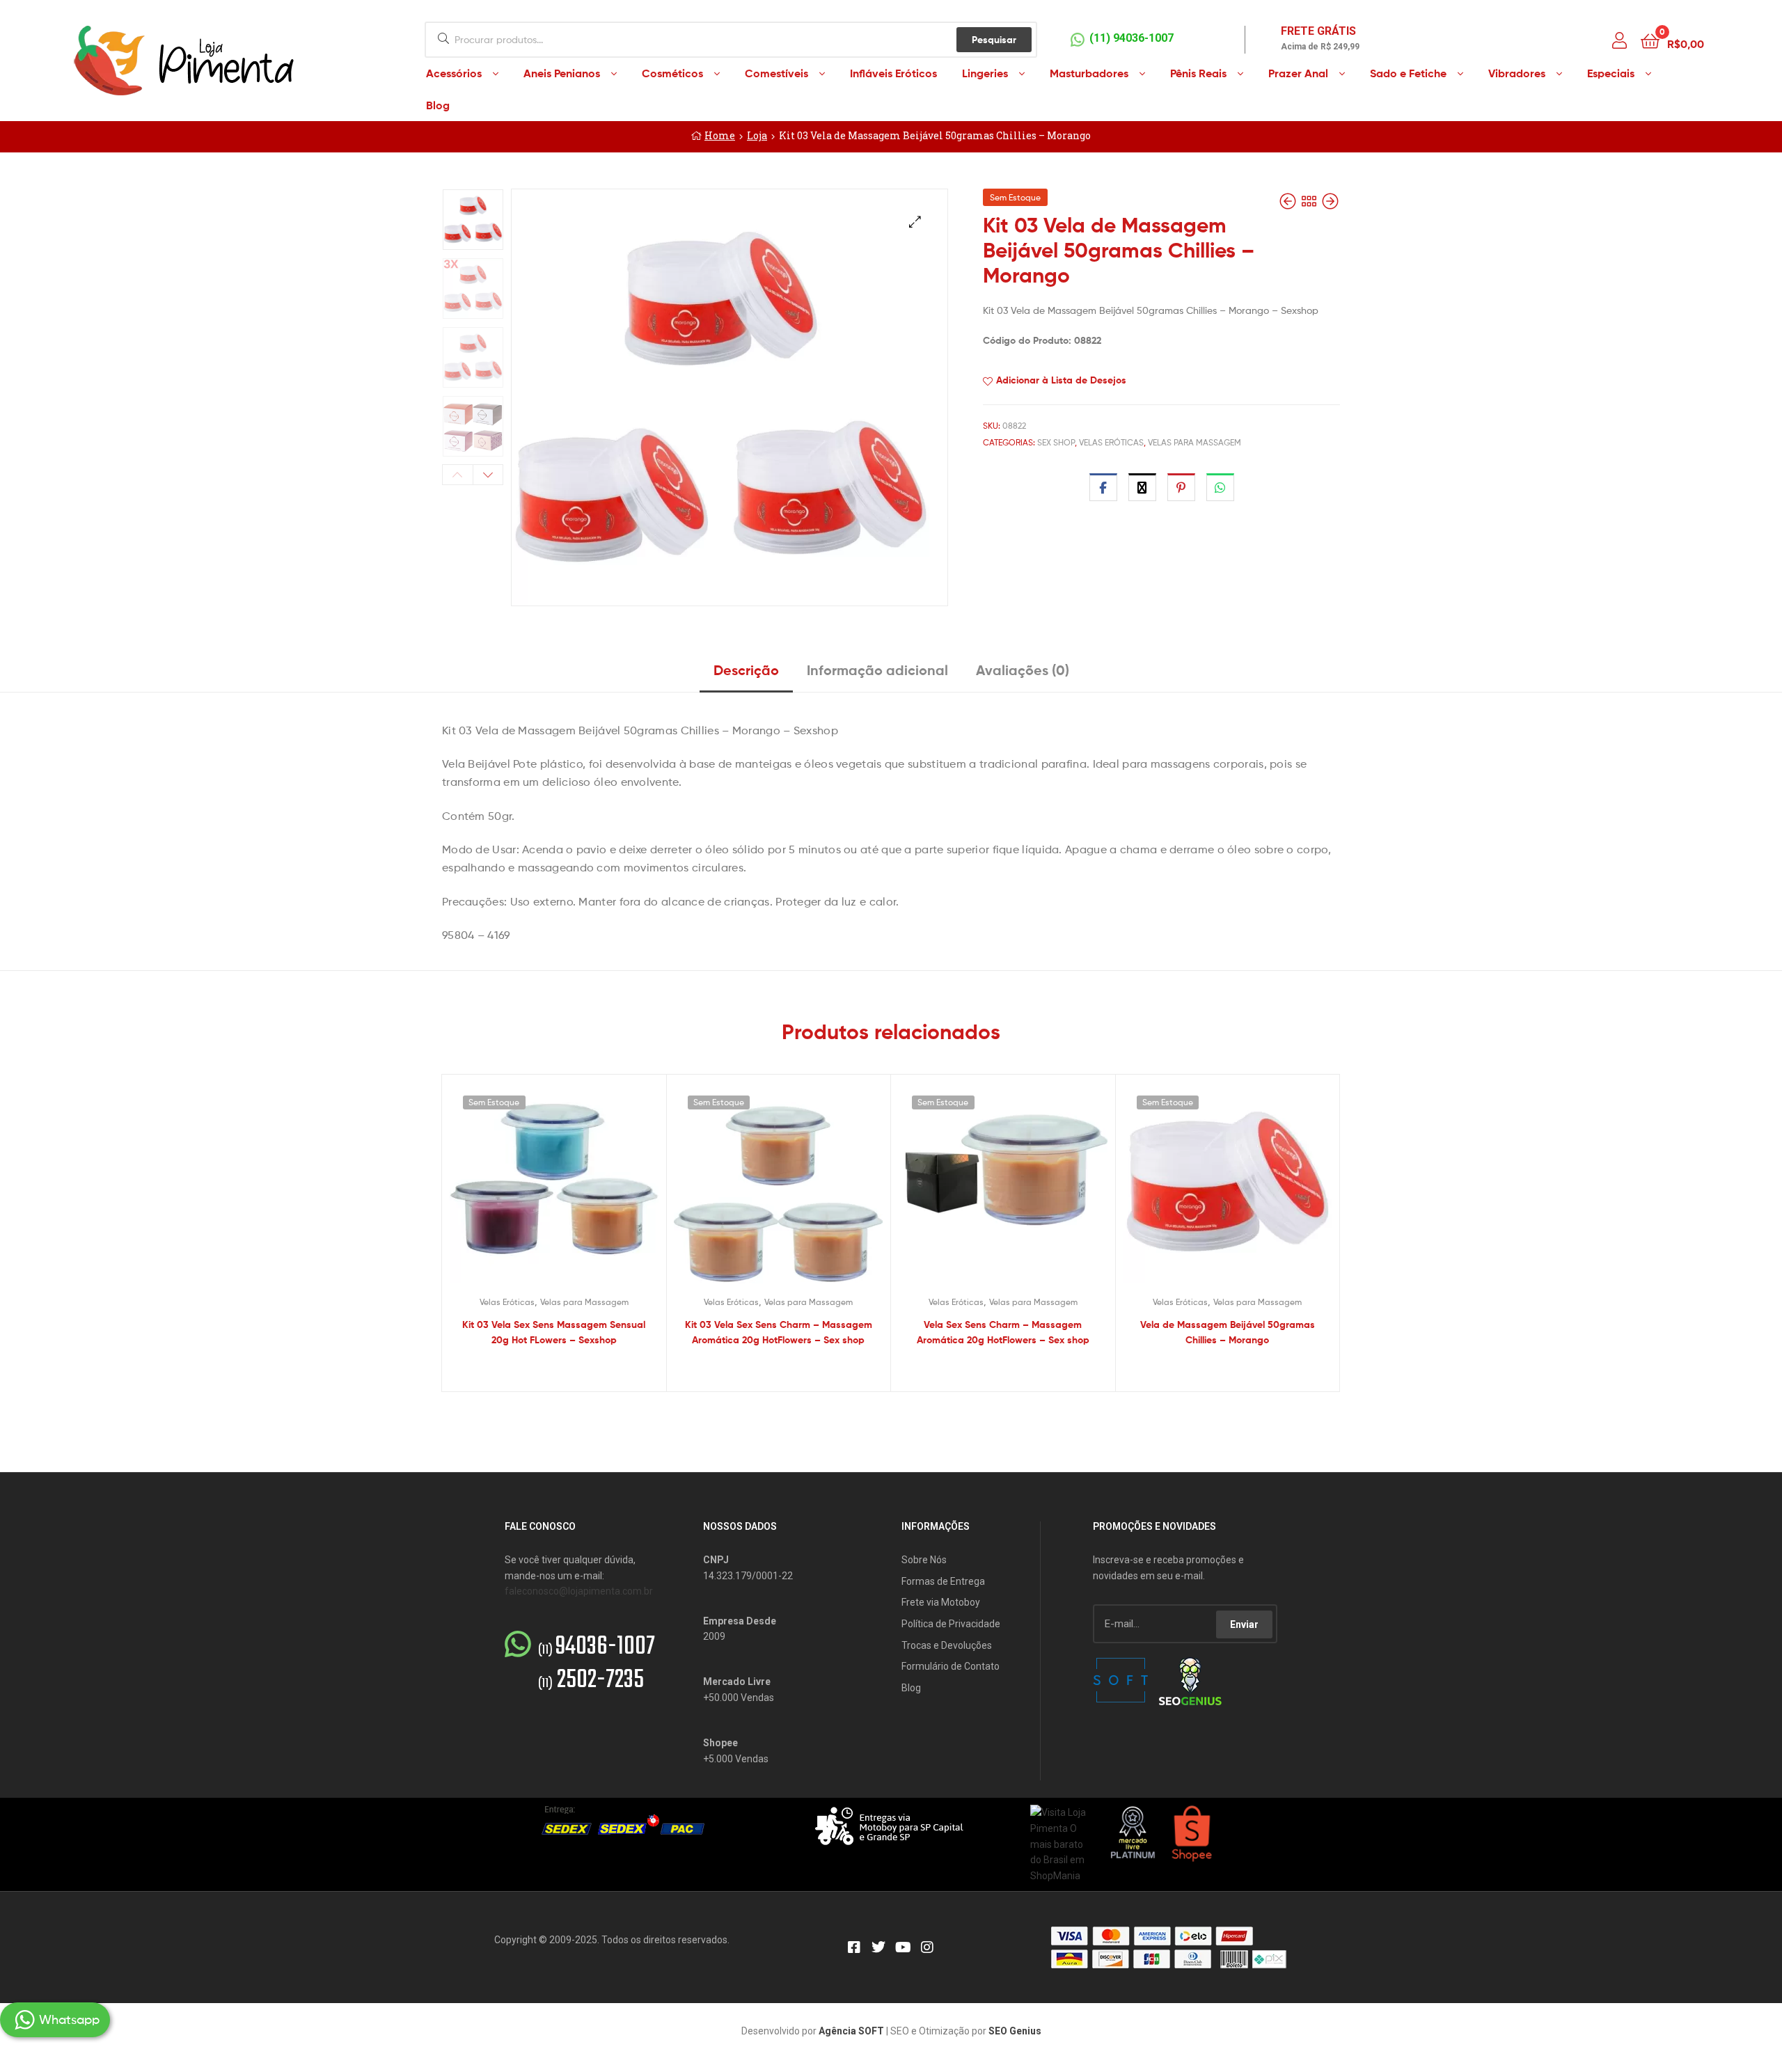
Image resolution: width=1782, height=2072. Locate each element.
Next (488, 475)
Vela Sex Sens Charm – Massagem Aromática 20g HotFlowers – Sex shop (1003, 1332)
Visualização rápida (571, 1189)
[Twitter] (878, 1947)
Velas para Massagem (1194, 442)
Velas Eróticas (1111, 442)
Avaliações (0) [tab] (1023, 670)
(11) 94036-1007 (1132, 38)
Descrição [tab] (746, 670)
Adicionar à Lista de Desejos (1061, 380)
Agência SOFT (851, 2031)
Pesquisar (994, 40)
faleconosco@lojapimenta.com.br (579, 1591)
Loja (757, 135)
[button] (915, 222)
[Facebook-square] (854, 1947)
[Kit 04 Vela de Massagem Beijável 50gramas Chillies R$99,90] (1330, 201)
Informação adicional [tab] (877, 670)
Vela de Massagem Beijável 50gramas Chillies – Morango (1228, 1332)
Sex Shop (1056, 442)
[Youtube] (903, 1947)
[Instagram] (927, 1947)
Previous (458, 475)
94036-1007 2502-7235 (597, 1664)
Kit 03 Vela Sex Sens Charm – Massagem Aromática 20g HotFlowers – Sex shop (779, 1332)
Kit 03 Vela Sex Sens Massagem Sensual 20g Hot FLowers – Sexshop (554, 1332)
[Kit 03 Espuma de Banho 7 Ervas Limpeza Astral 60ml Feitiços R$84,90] (1289, 201)
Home (720, 135)
